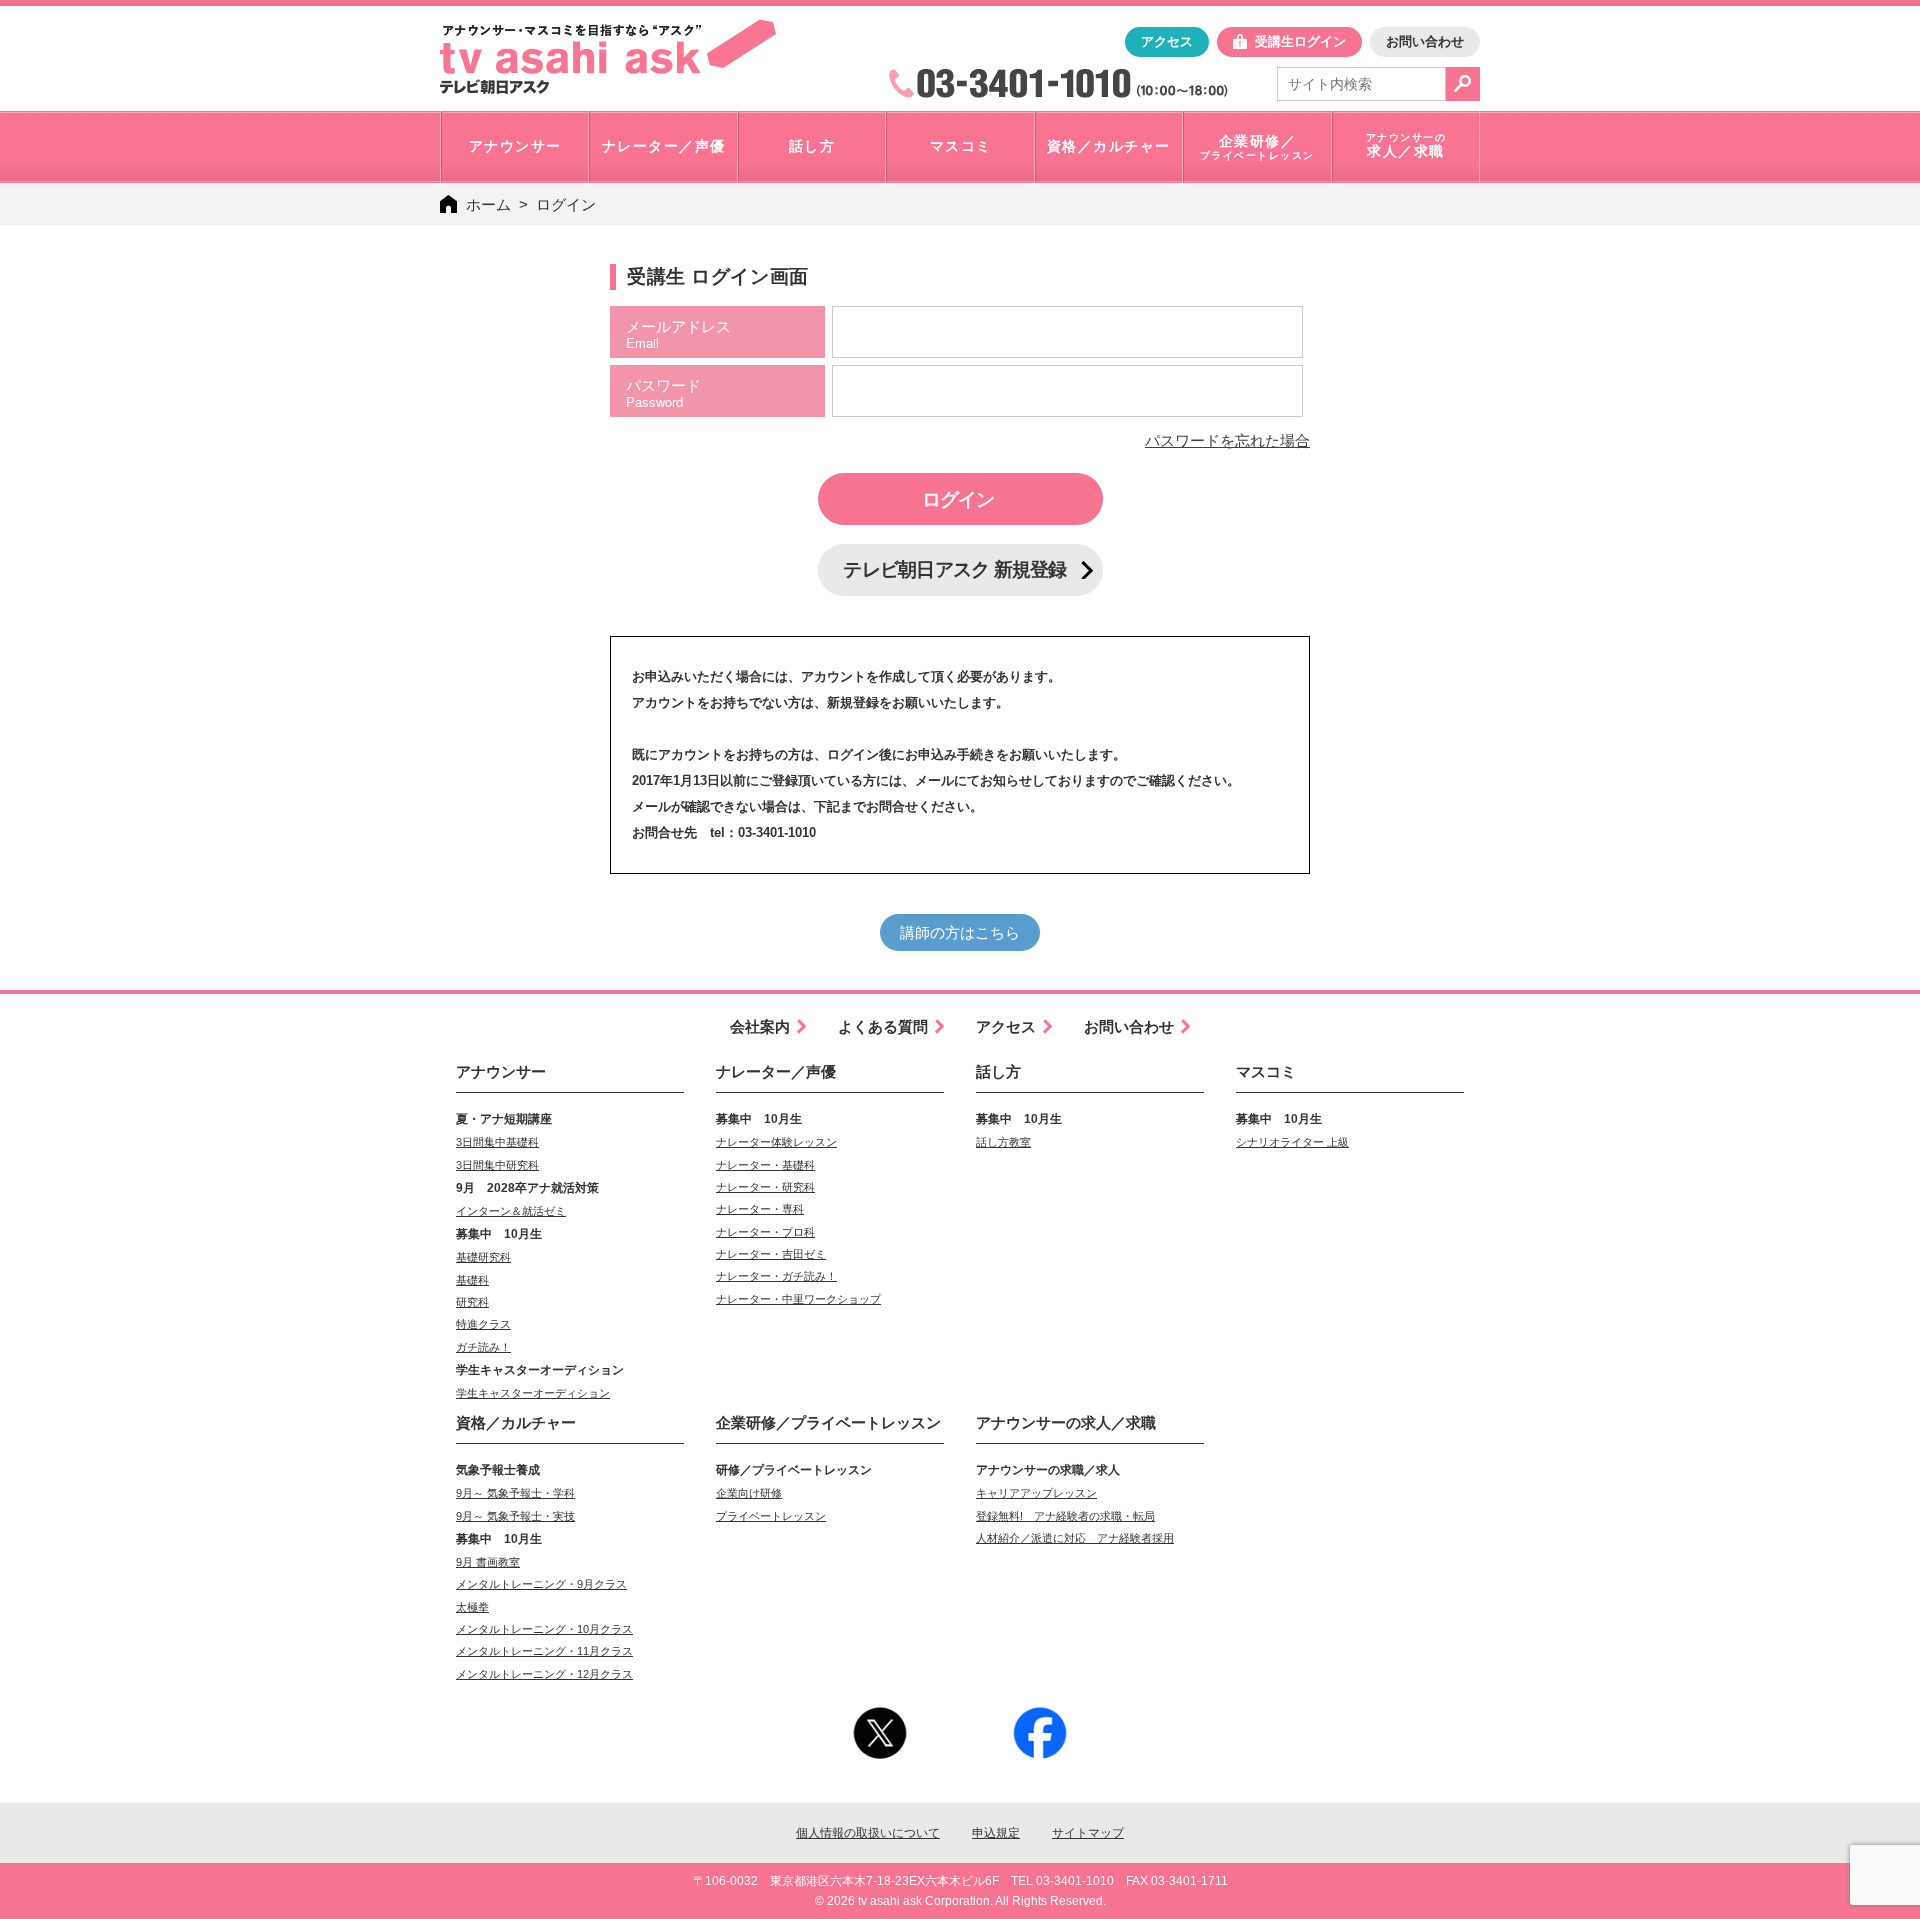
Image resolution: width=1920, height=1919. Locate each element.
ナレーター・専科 (760, 1209)
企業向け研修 (749, 1493)
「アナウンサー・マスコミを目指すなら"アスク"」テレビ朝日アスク (608, 57)
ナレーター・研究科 (765, 1187)
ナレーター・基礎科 (765, 1165)
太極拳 (472, 1607)
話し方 (998, 1071)
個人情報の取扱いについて (868, 1833)
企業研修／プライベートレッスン (828, 1422)
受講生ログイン (1300, 41)
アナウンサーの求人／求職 (1066, 1422)
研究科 (472, 1302)
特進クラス (483, 1324)
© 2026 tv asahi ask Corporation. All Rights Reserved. (960, 1901)
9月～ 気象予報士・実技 (515, 1516)
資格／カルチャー (516, 1422)
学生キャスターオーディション (533, 1393)
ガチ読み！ (483, 1347)
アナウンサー (501, 1071)
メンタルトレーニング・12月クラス (544, 1674)
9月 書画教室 (488, 1562)
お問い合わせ (1425, 41)
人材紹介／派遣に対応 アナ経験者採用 (1075, 1538)
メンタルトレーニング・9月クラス (541, 1584)
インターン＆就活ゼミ (511, 1211)
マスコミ (1266, 1071)
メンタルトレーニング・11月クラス (544, 1651)
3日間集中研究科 (497, 1165)
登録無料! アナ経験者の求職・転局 (1065, 1516)
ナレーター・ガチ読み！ (776, 1276)
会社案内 (760, 1026)
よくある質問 (883, 1026)
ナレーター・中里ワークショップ (798, 1299)
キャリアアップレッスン (1036, 1493)
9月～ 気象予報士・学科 (515, 1493)
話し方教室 (1003, 1142)
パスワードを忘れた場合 (1227, 440)
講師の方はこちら (960, 932)
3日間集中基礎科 (497, 1142)
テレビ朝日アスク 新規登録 (954, 569)
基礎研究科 (483, 1257)
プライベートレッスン (771, 1516)
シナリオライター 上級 (1292, 1142)
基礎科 (472, 1280)
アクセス (1167, 41)
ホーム (488, 204)
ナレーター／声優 (776, 1071)
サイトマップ (1088, 1833)
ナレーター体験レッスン (776, 1142)
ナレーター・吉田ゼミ (771, 1254)
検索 (1463, 84)
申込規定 (996, 1833)
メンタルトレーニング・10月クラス (544, 1629)
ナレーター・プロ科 (765, 1232)
